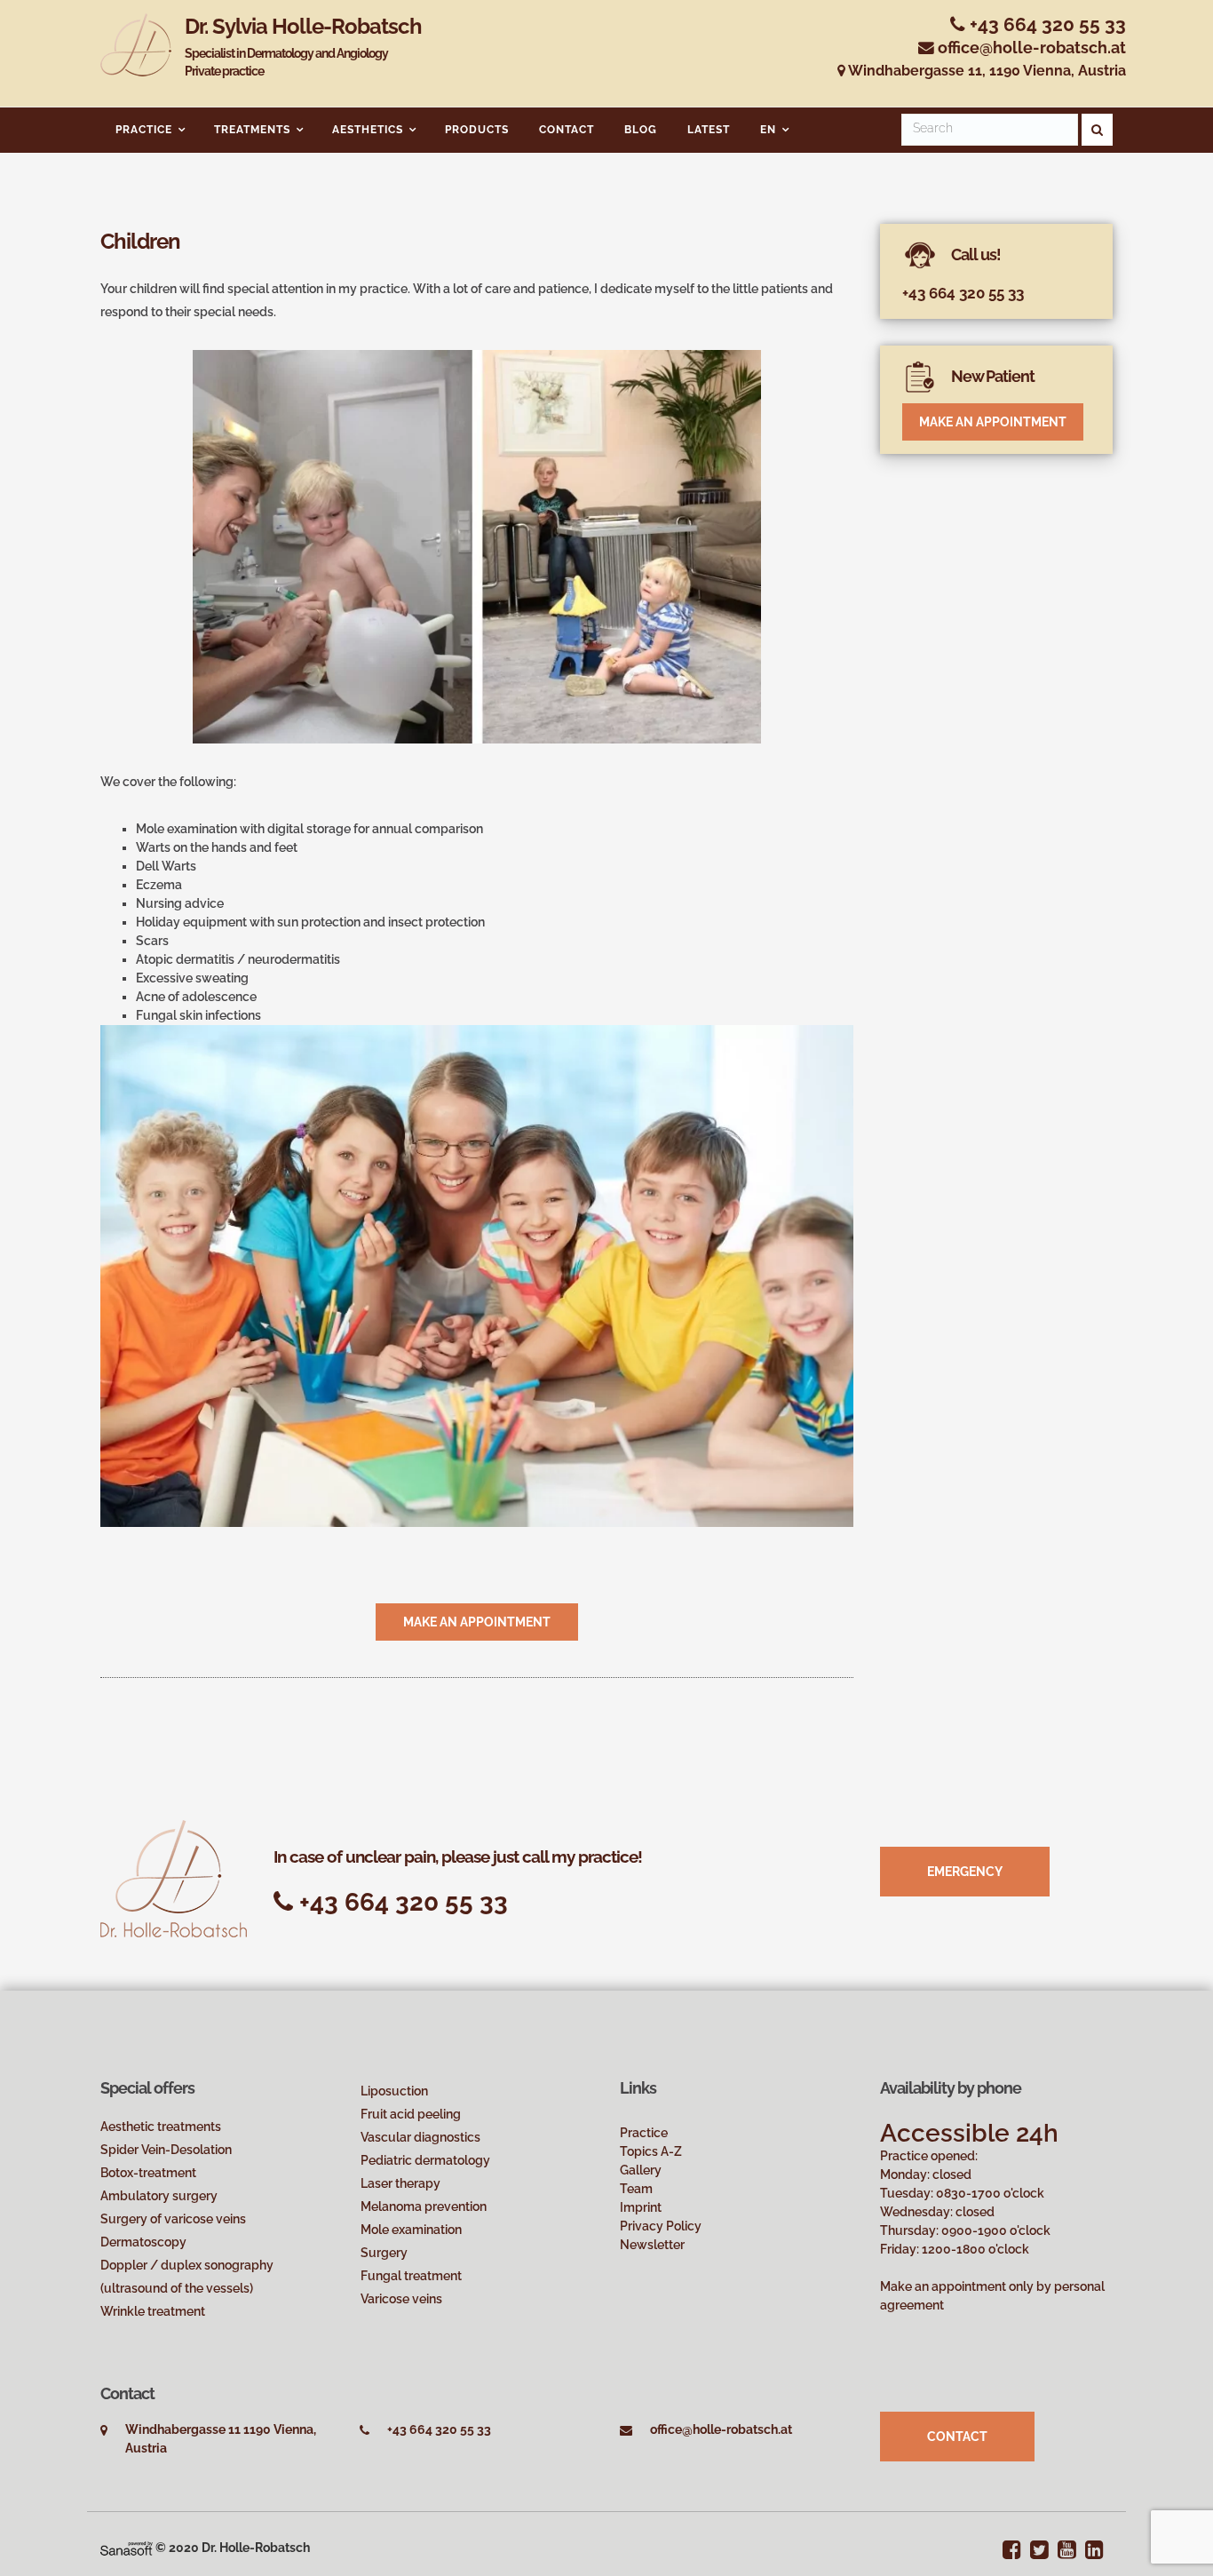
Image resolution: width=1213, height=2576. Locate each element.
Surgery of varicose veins (173, 2219)
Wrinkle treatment (153, 2311)
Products (477, 130)
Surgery (384, 2253)
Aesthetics (368, 130)
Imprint (641, 2207)
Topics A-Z (651, 2151)
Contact (567, 130)
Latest (709, 130)
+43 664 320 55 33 (1046, 24)
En (768, 130)
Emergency (965, 1872)
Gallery (641, 2170)
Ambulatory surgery (159, 2196)
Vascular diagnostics (420, 2137)
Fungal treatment (411, 2276)
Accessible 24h (969, 2133)
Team (636, 2189)
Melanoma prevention (424, 2206)
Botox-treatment (148, 2173)
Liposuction (394, 2091)
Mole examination (411, 2230)
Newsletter (652, 2245)
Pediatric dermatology (425, 2160)
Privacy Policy (661, 2226)
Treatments (252, 130)
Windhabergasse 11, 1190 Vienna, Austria (986, 71)
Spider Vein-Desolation (166, 2150)
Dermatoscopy (143, 2242)
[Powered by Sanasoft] (127, 2548)
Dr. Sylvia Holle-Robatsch (303, 46)
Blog (641, 130)
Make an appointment (477, 1622)
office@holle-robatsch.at (1032, 48)
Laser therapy (400, 2183)
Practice (144, 130)
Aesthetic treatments (161, 2127)
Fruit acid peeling (411, 2114)
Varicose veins (401, 2299)
